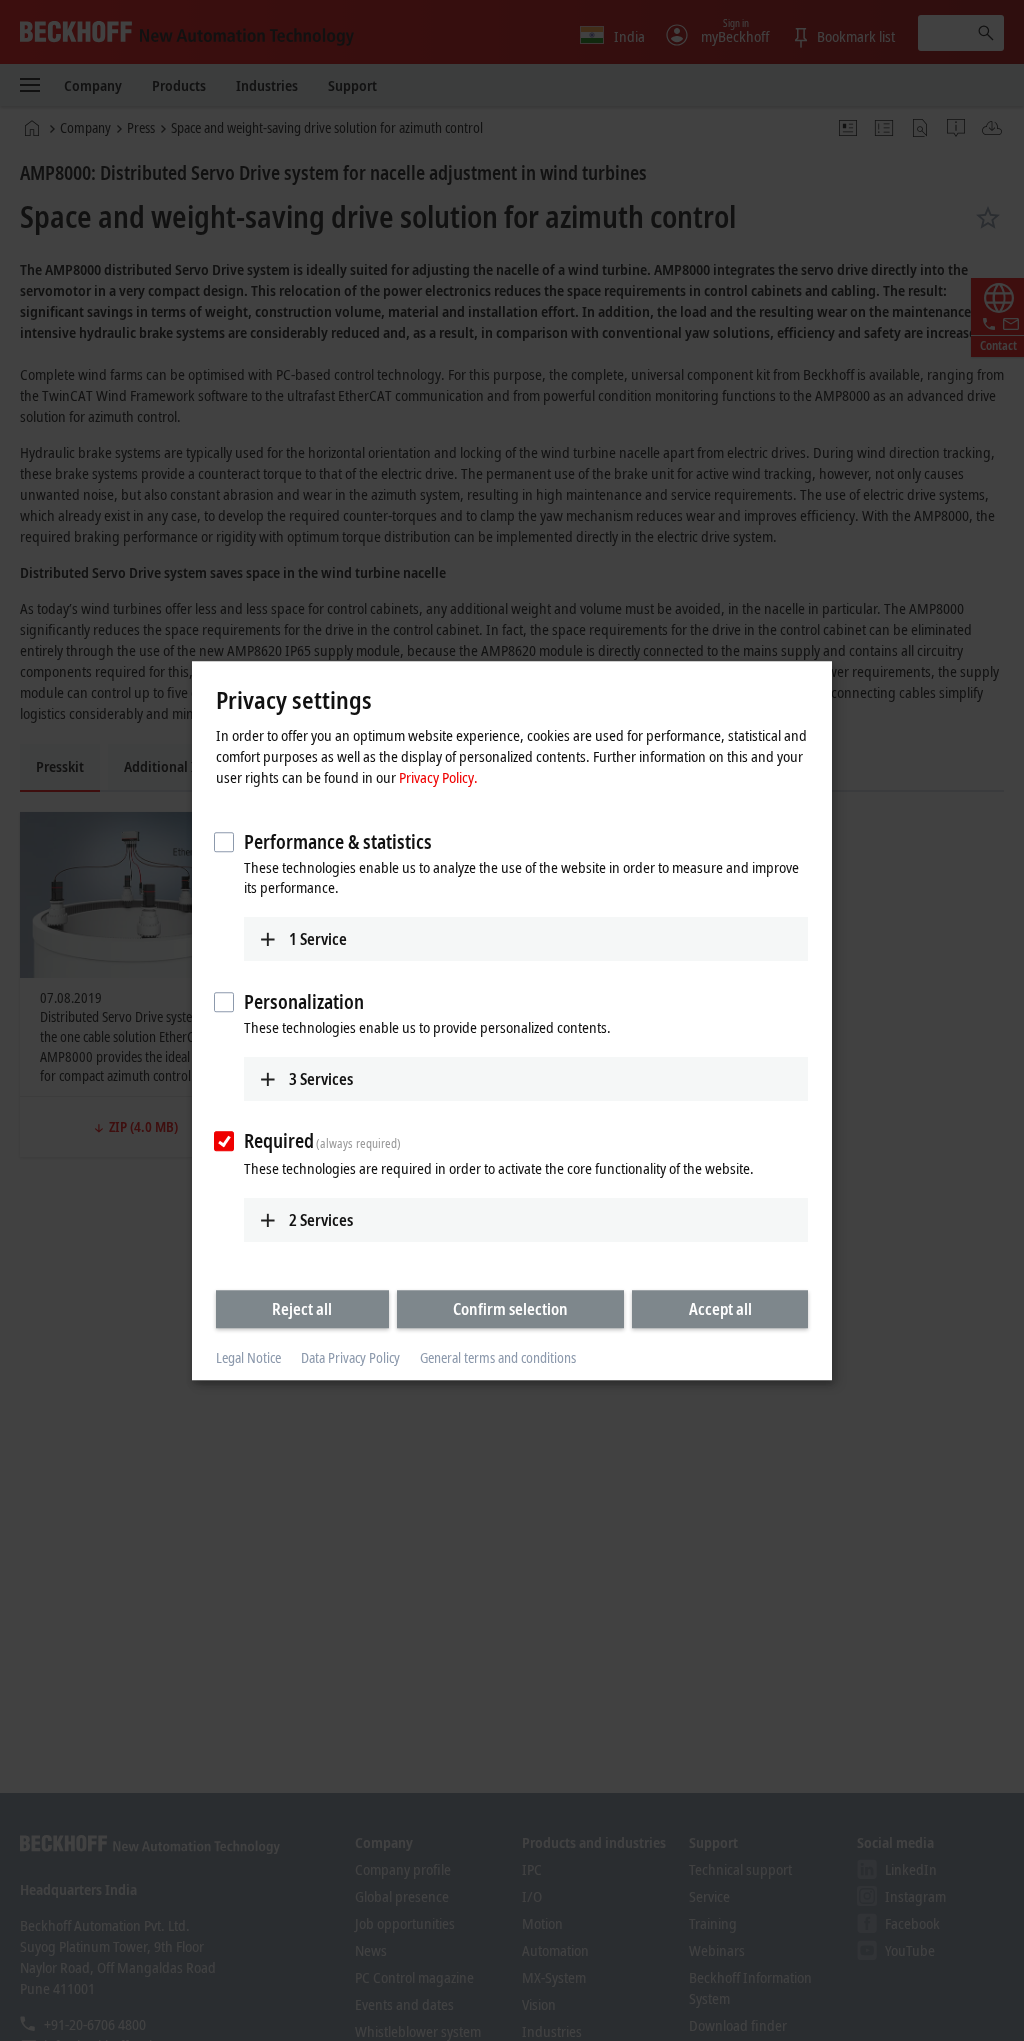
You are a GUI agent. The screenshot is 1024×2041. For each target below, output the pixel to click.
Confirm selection (510, 1309)
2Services (321, 1220)
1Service (318, 939)
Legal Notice (248, 1358)
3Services (321, 1079)
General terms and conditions (498, 1358)
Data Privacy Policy (350, 1358)
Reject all (302, 1309)
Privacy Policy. (438, 777)
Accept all (720, 1309)
